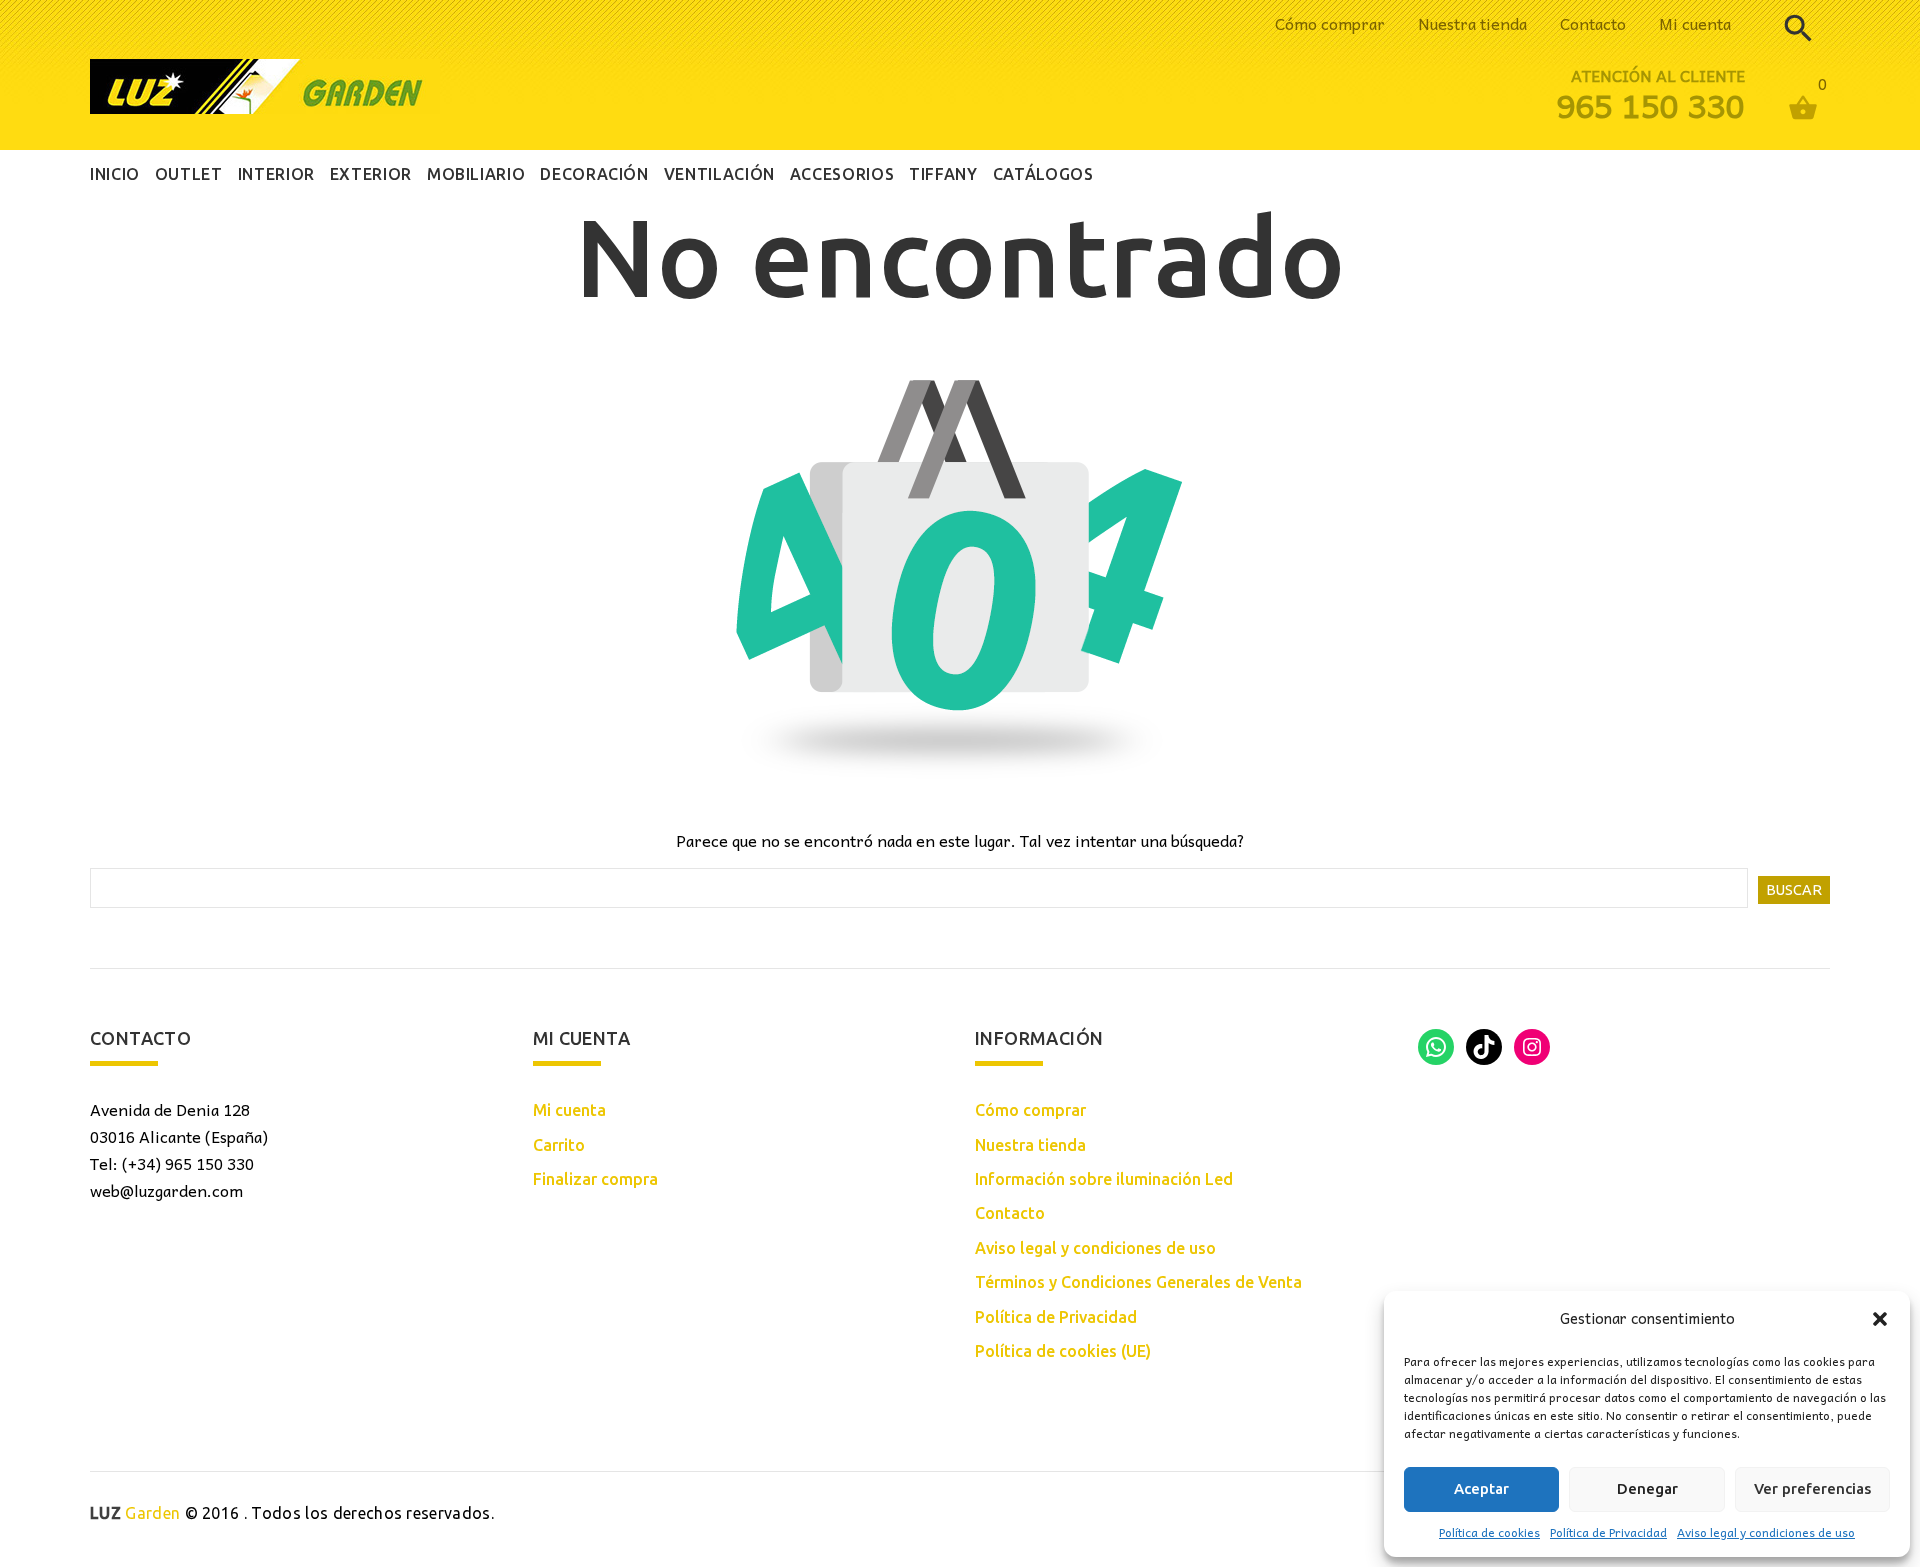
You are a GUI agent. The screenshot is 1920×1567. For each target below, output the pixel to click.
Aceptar (1481, 1488)
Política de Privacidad (1608, 1532)
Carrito (559, 1145)
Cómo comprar (1330, 23)
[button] (1880, 1319)
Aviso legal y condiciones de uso (1766, 1532)
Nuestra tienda (1472, 23)
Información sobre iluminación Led (1104, 1179)
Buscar (1794, 890)
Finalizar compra (595, 1179)
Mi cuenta (1695, 23)
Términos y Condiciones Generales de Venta (1138, 1282)
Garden (135, 1513)
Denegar (1647, 1488)
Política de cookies (1489, 1532)
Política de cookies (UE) (1063, 1351)
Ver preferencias (1812, 1488)
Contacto (1593, 23)
